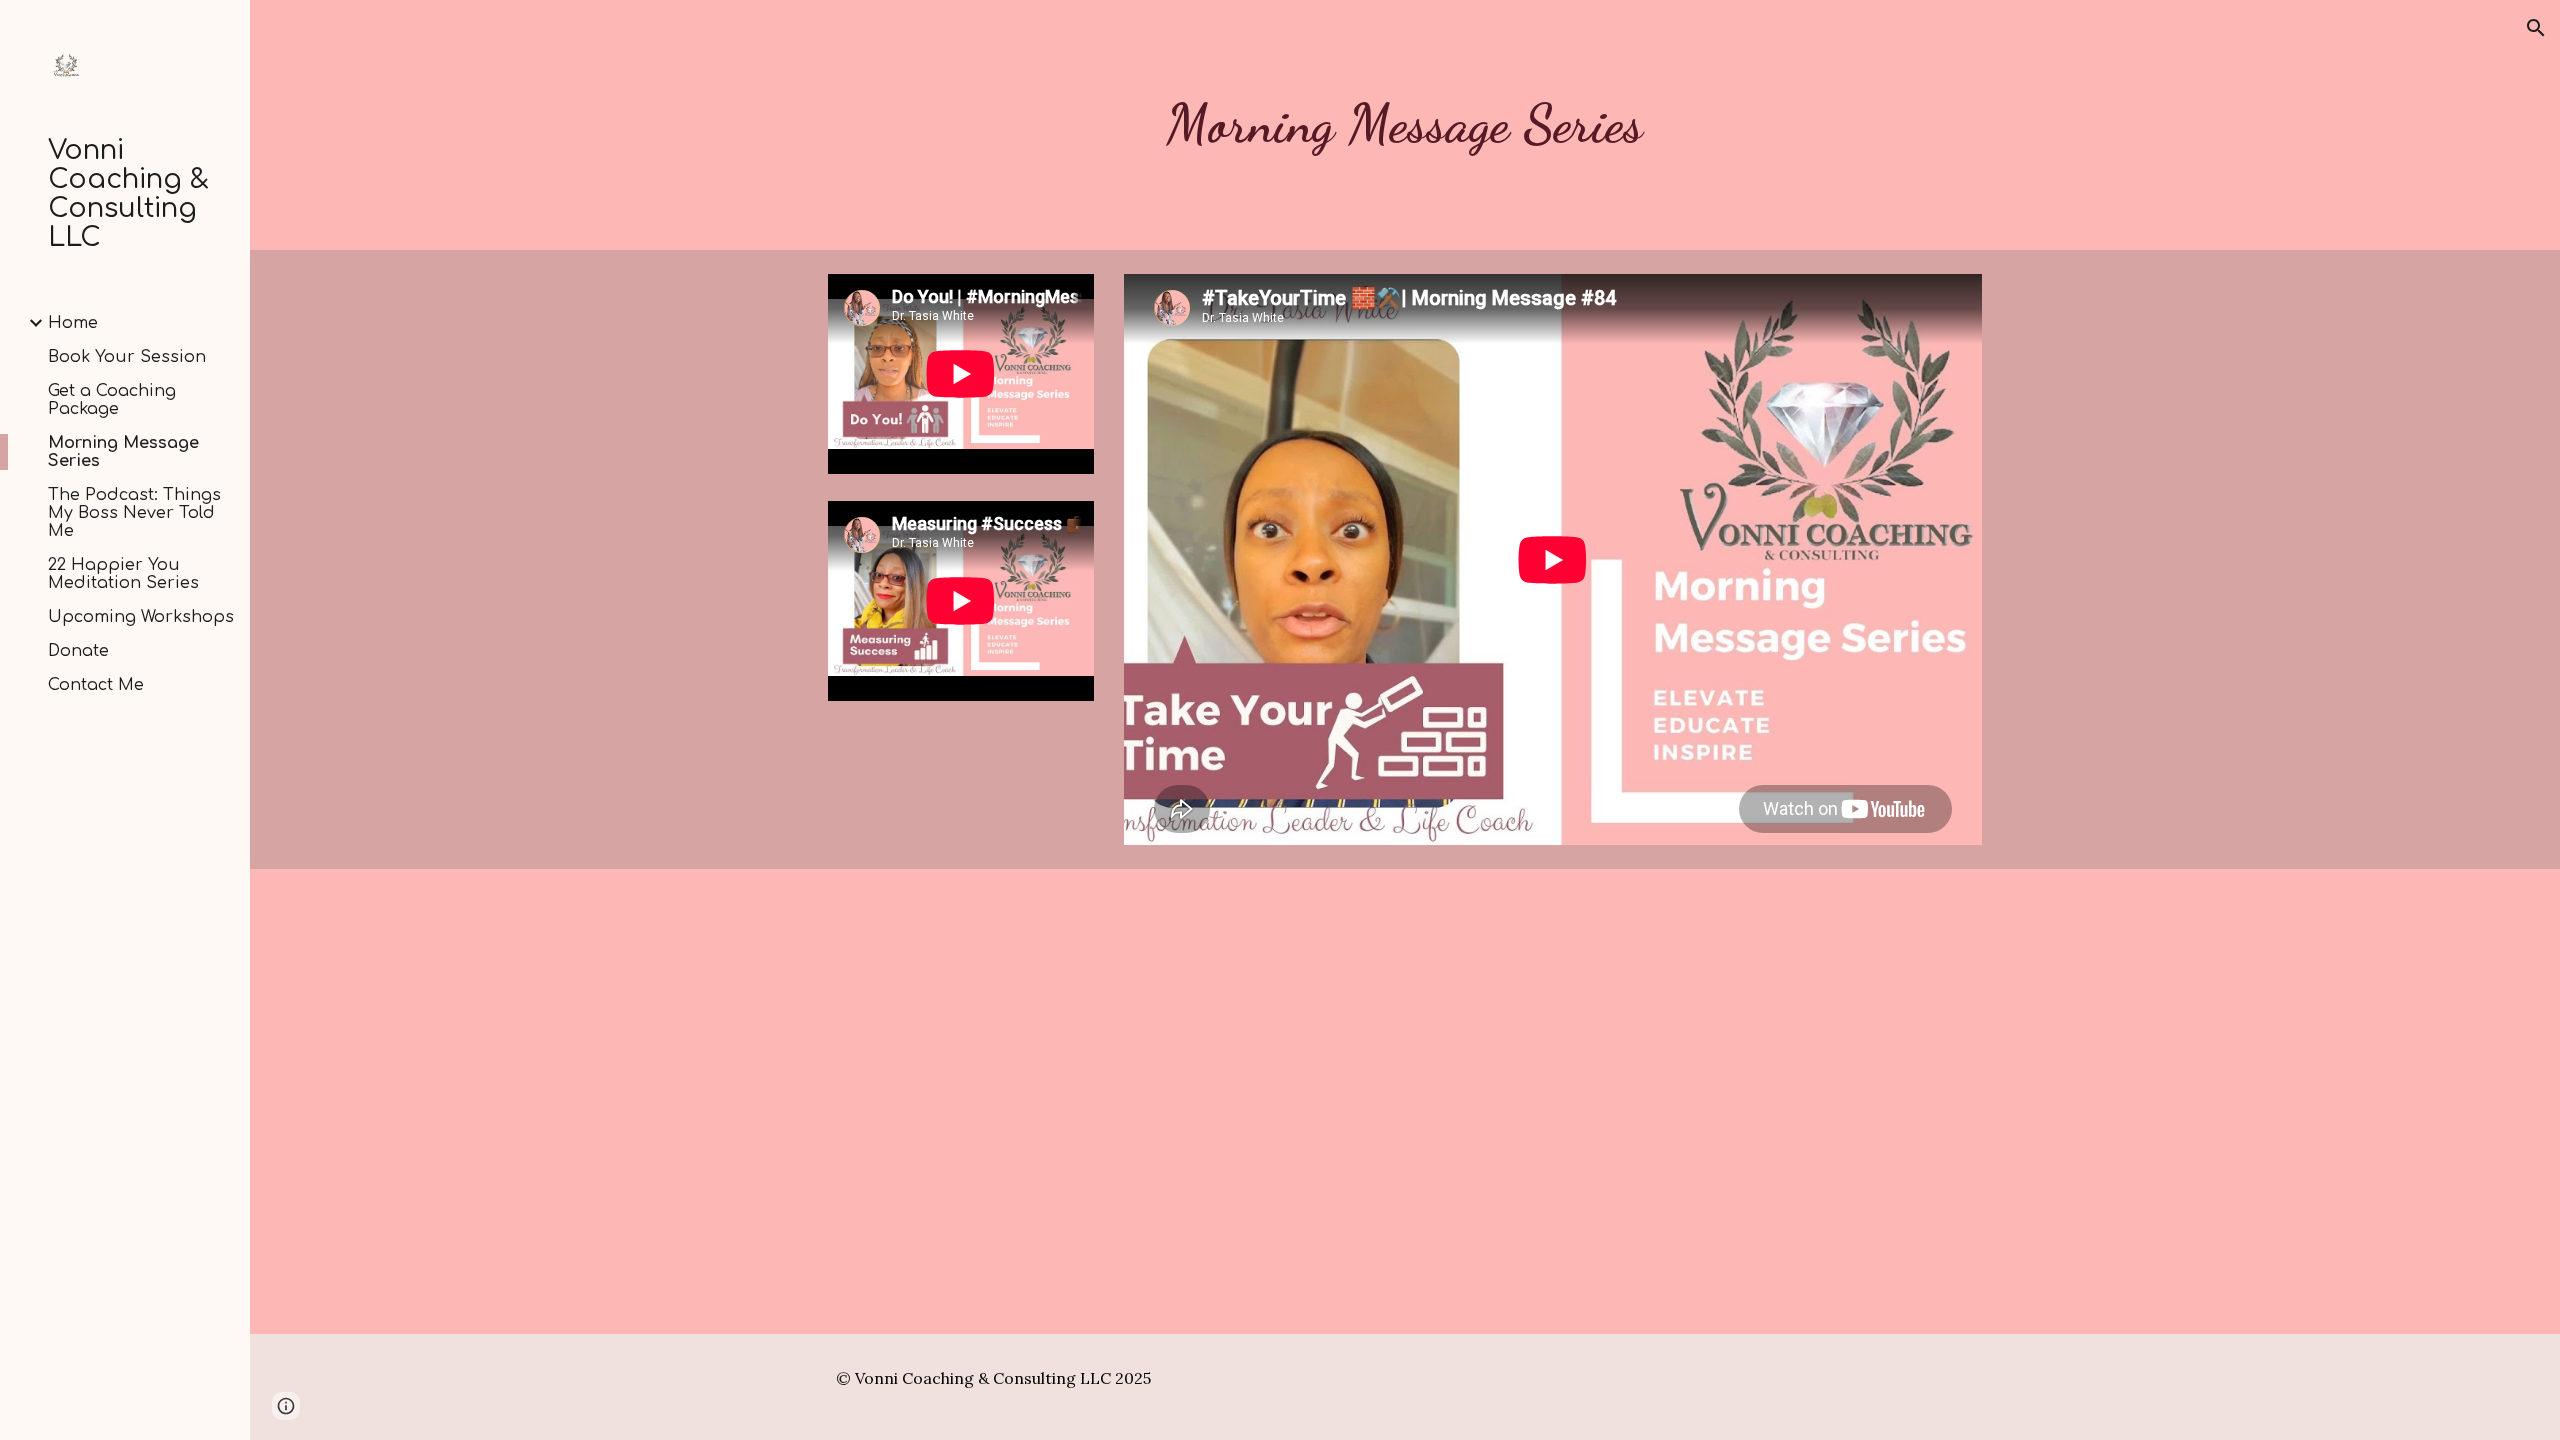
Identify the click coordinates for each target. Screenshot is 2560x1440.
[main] (1405, 125)
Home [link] (73, 323)
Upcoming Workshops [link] (141, 617)
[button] (2536, 28)
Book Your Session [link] (127, 357)
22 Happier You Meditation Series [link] (123, 574)
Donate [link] (78, 651)
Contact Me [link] (96, 685)
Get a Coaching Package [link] (112, 400)
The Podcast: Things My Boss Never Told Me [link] (134, 513)
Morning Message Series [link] (123, 452)
